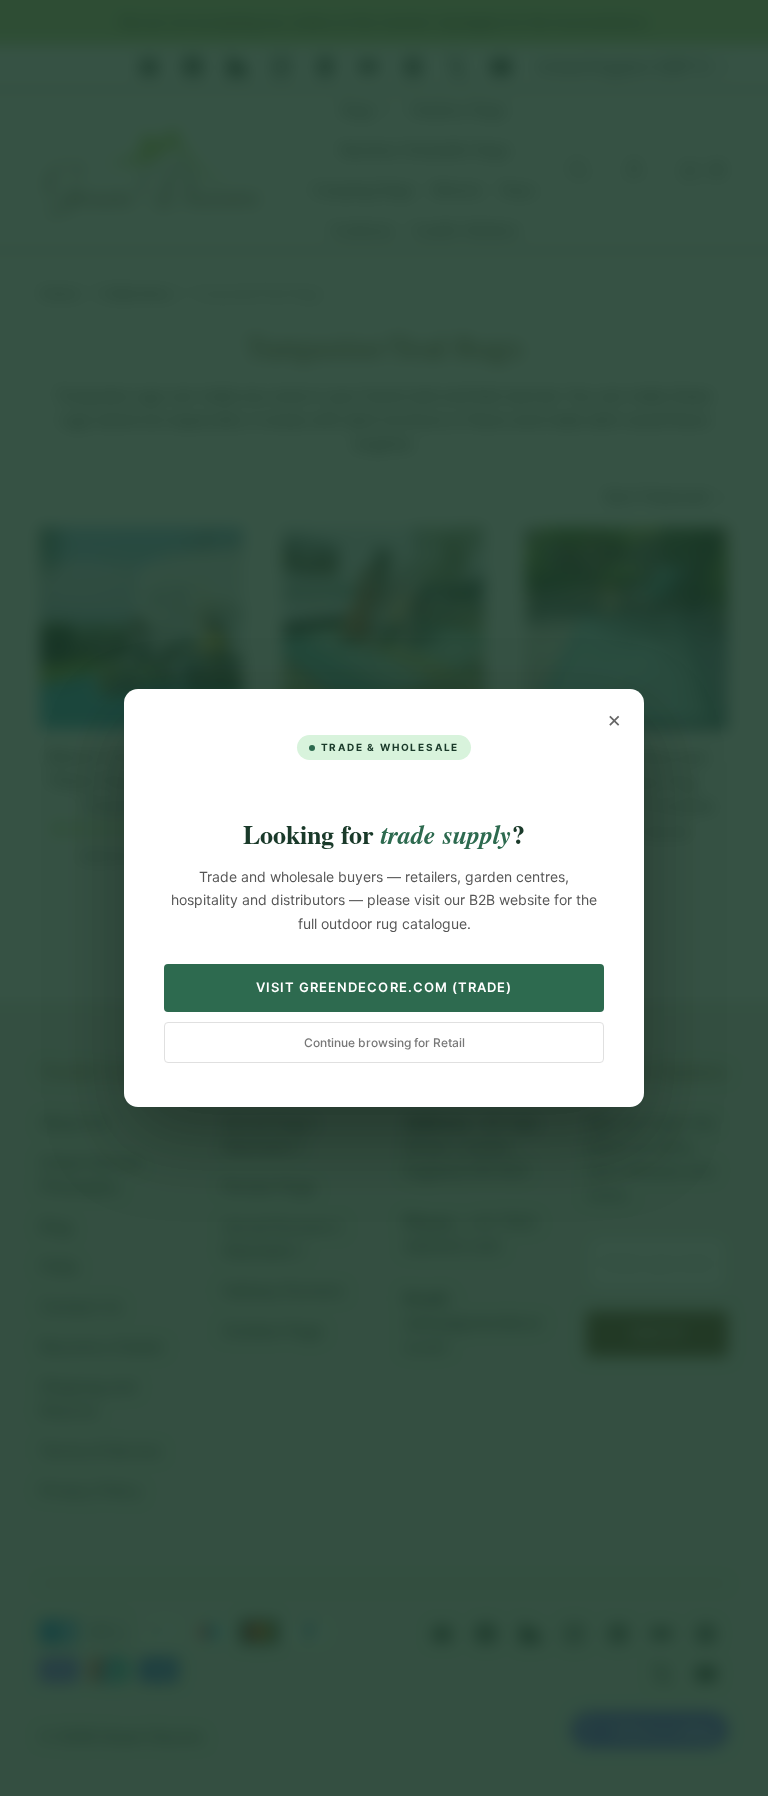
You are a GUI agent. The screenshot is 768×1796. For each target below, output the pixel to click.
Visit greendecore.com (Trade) (384, 987)
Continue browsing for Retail (384, 1042)
